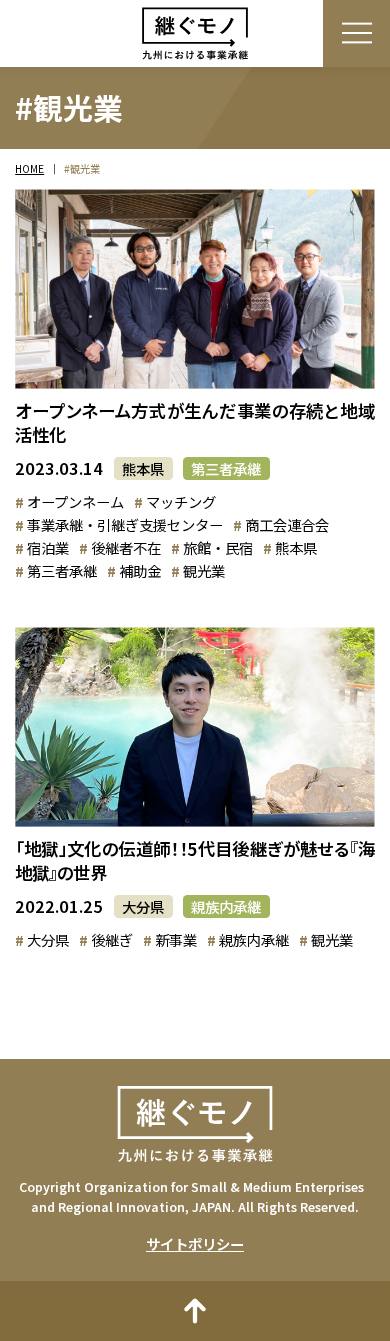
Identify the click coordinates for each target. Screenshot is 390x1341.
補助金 (140, 570)
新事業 (176, 939)
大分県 (143, 906)
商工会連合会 (287, 524)
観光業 (204, 570)
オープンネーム (75, 501)
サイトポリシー (195, 1243)
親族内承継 (226, 906)
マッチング (181, 501)
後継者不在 (126, 547)
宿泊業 (48, 547)
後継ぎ (112, 939)
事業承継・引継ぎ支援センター (125, 524)
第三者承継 (226, 468)
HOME (29, 169)
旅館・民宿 (218, 547)
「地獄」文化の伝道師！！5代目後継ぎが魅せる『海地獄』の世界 (194, 860)
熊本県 (143, 468)
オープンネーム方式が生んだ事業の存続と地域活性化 (194, 422)
